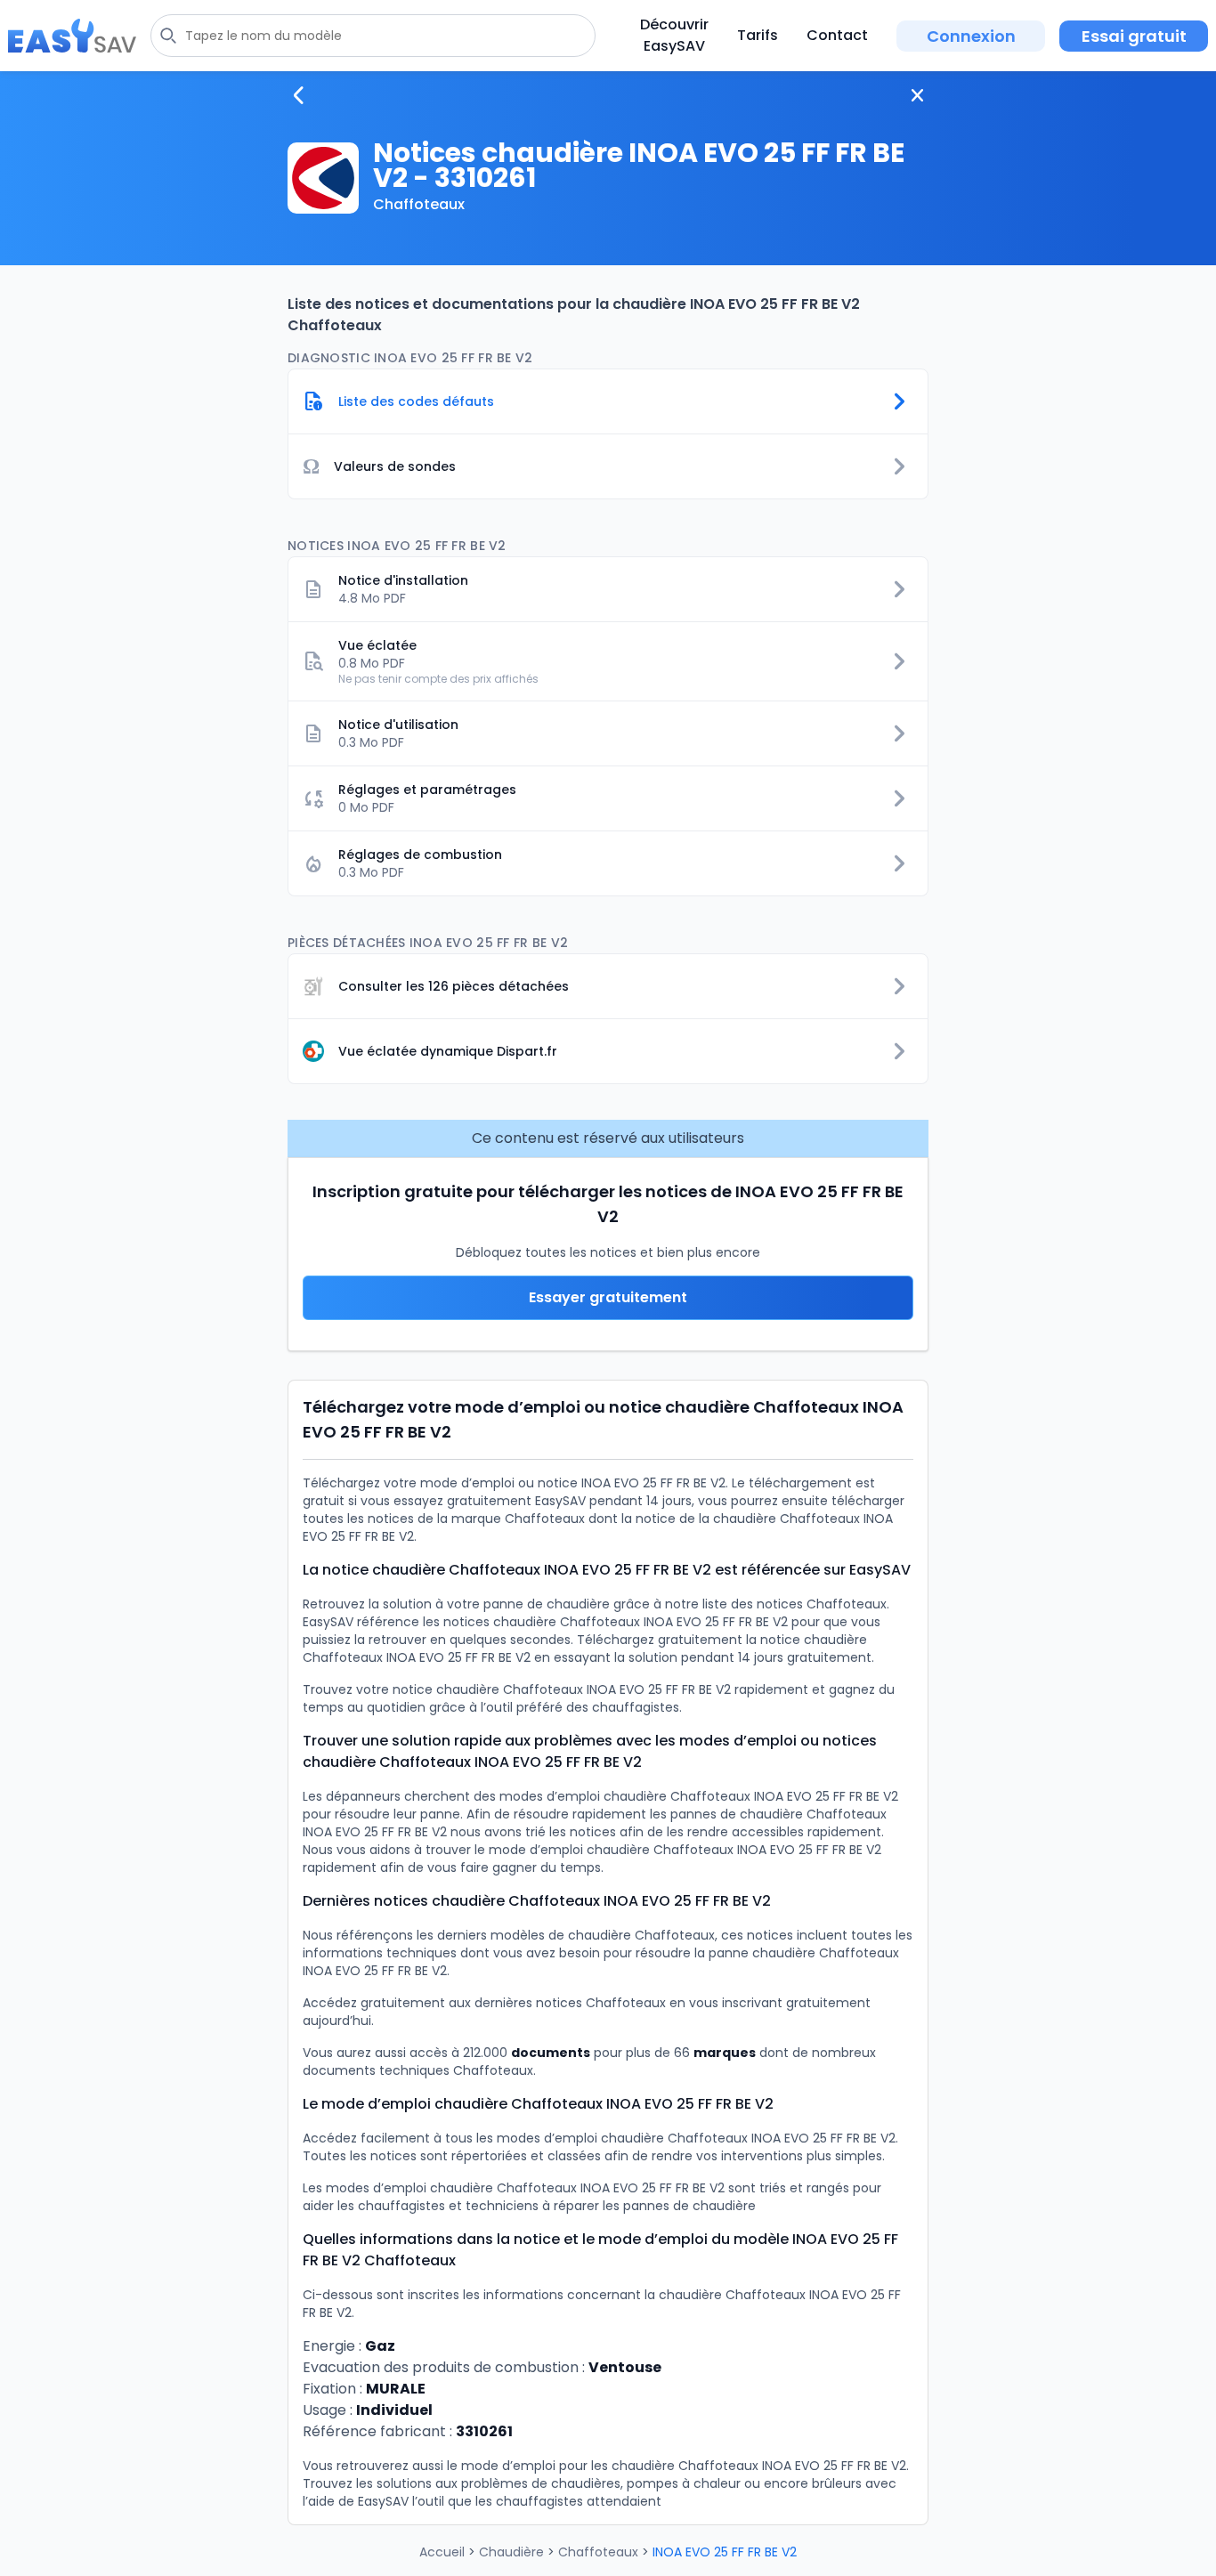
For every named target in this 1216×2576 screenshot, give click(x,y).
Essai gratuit (1134, 36)
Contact (837, 35)
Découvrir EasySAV (674, 35)
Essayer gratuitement (608, 1297)
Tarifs (758, 35)
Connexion (971, 36)
